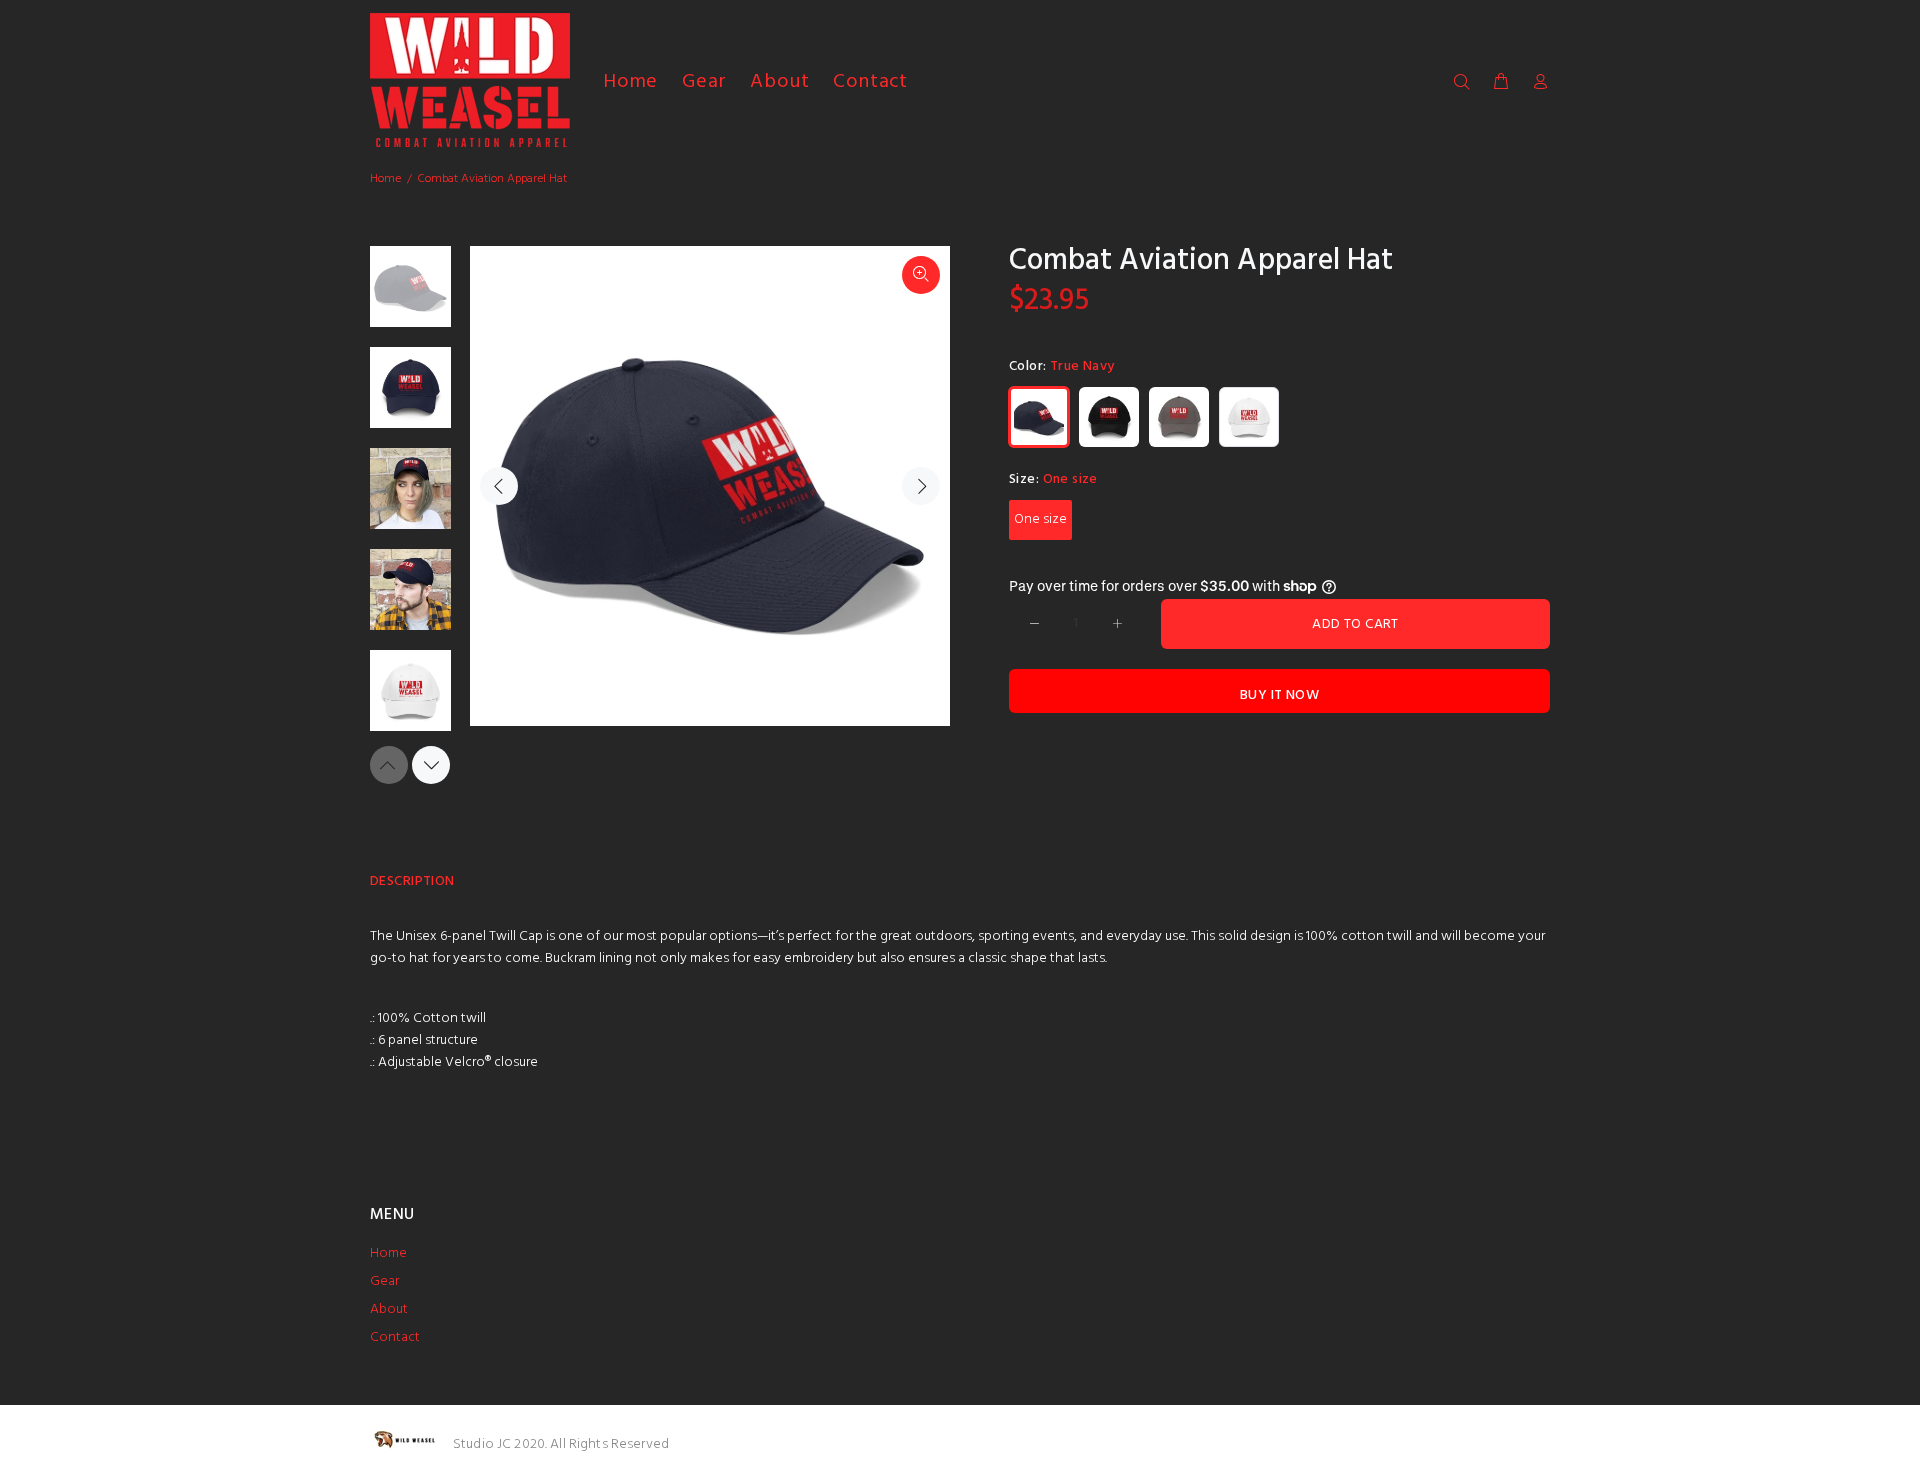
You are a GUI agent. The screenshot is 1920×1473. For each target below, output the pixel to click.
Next (921, 486)
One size (1040, 519)
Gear (384, 1281)
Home (385, 179)
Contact (395, 1337)
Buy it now (1279, 695)
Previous (499, 486)
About (389, 1309)
